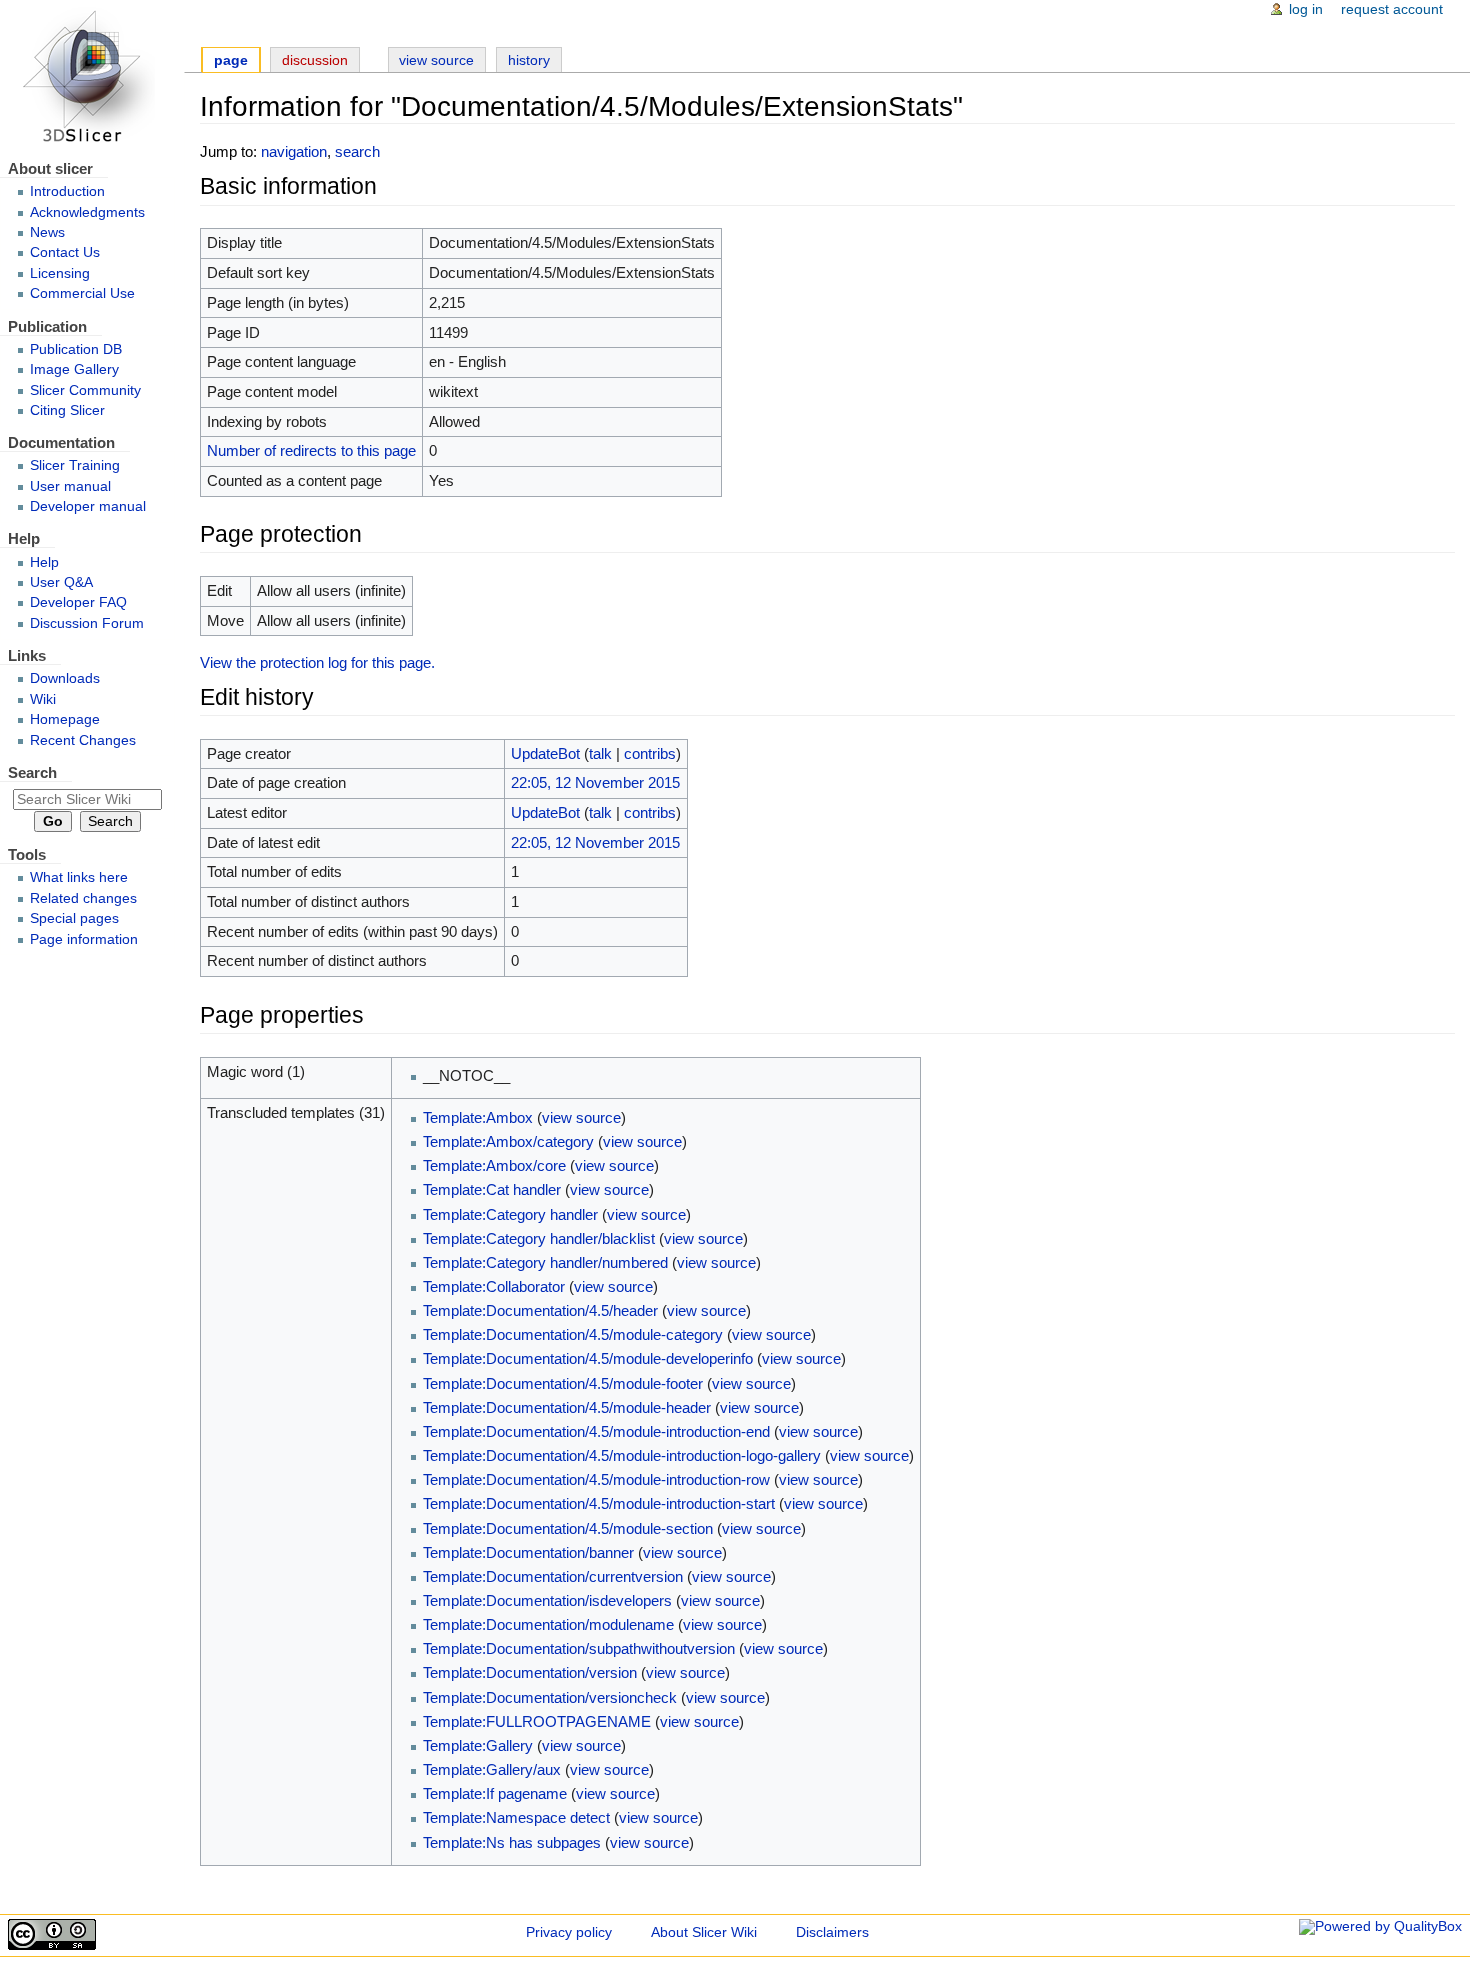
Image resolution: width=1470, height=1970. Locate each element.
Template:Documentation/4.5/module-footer (563, 1383)
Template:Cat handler (492, 1189)
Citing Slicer (67, 410)
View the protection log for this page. (317, 662)
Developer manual (88, 506)
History (529, 60)
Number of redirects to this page (311, 450)
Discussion (315, 60)
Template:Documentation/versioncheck (550, 1697)
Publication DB (76, 349)
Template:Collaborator (494, 1286)
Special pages (74, 918)
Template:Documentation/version (530, 1672)
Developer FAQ (78, 602)
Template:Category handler (510, 1214)
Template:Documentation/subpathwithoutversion (579, 1648)
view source (581, 1117)
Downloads (65, 678)
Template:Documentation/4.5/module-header (567, 1407)
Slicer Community (85, 390)
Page (231, 60)
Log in (1306, 9)
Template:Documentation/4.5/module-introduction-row (596, 1479)
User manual (70, 486)
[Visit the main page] (92, 77)
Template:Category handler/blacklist (539, 1238)
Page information (84, 939)
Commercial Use (82, 293)
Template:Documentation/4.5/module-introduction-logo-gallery (622, 1455)
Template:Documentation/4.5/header (540, 1310)
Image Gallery (74, 369)
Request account (1392, 9)
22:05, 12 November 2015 (595, 782)
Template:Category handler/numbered (545, 1262)
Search (32, 772)
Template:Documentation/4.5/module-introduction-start (599, 1503)
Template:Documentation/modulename (548, 1624)
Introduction (67, 191)
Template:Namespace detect (516, 1817)
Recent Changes (83, 740)
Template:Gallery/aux (492, 1769)
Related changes (83, 898)
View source (436, 60)
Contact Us (65, 252)
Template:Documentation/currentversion (553, 1576)
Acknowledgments (87, 212)
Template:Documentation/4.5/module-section (568, 1528)
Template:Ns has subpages (512, 1842)
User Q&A (61, 582)
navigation (294, 151)
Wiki (43, 699)
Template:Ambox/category (508, 1141)
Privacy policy (569, 1932)
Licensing (60, 273)
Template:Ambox (478, 1117)
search (357, 151)
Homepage (65, 719)
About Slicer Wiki (704, 1932)
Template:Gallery (478, 1745)
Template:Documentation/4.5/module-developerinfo (588, 1358)
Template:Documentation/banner (528, 1552)
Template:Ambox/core (494, 1165)
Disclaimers (832, 1932)
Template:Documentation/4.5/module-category (573, 1334)
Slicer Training (75, 465)
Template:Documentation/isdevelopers (547, 1600)
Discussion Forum (87, 623)
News (47, 232)
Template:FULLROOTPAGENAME (537, 1721)
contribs (650, 753)
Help (44, 562)
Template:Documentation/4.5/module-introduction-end (596, 1431)
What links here (79, 877)
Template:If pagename (495, 1793)
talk (600, 753)
